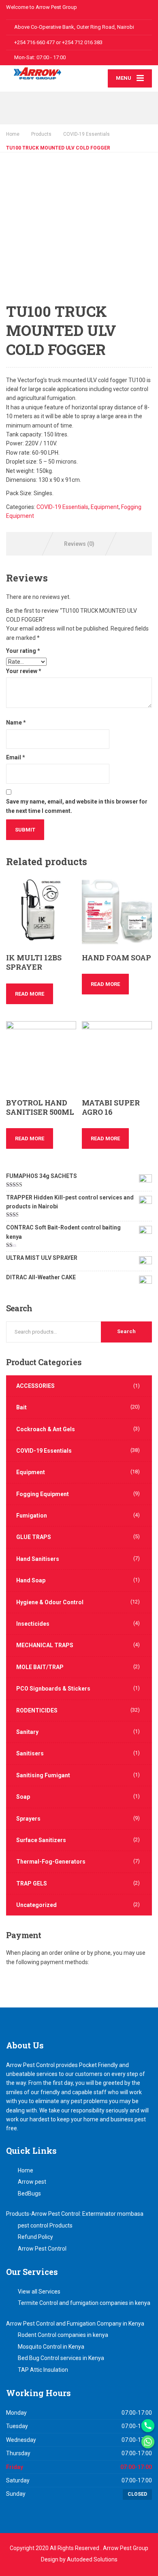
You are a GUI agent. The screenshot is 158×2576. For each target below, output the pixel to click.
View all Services (39, 2292)
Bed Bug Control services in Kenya (61, 2358)
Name (16, 723)
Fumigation (32, 1516)
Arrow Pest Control (42, 2249)
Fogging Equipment (43, 1494)
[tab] (79, 544)
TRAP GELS (32, 1883)
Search (126, 1331)
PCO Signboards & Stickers (53, 1689)
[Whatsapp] (148, 2442)
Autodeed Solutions (92, 2559)
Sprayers (28, 1819)
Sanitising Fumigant (43, 1775)
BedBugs (29, 2193)
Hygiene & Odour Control (50, 1602)
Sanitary (27, 1732)
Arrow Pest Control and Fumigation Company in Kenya (75, 2324)
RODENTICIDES (37, 1710)
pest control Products (45, 2225)
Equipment (105, 507)
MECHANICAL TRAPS (45, 1645)
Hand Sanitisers (38, 1559)
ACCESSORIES (35, 1386)
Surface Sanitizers (41, 1840)
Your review (24, 671)
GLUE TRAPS (34, 1537)
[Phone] (148, 2426)
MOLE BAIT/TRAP (40, 1667)
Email (16, 757)
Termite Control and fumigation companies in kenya (84, 2303)
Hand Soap (31, 1580)
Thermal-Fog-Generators (51, 1862)
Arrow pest (32, 2182)
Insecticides (33, 1624)
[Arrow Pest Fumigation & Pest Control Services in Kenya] (43, 73)
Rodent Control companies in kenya (63, 2335)
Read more (30, 994)
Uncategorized (36, 1905)
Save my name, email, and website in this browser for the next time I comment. (77, 806)
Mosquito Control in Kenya (51, 2347)
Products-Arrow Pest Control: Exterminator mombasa (75, 2214)
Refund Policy (35, 2237)
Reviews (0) (79, 544)
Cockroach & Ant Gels (46, 1429)
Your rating (23, 651)
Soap (23, 1797)
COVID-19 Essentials (62, 507)
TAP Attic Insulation (43, 2370)
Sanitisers (30, 1753)
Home (13, 134)
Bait (21, 1407)
